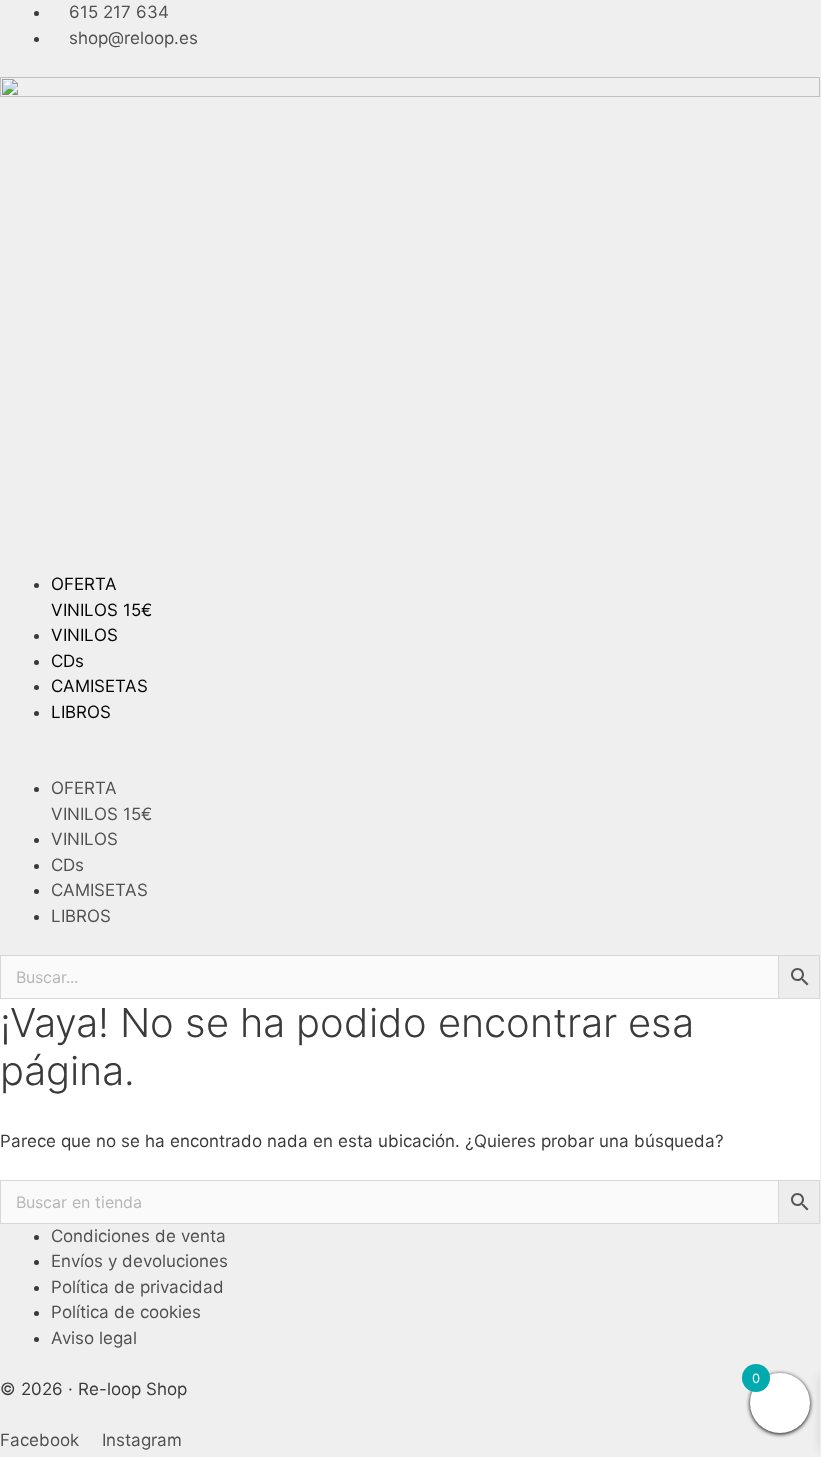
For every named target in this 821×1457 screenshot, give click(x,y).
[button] (410, 764)
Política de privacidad (137, 1287)
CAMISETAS (99, 686)
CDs (67, 661)
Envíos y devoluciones (139, 1261)
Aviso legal (94, 1338)
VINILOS (84, 635)
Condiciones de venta (138, 1236)
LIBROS (81, 712)
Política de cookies (126, 1312)
